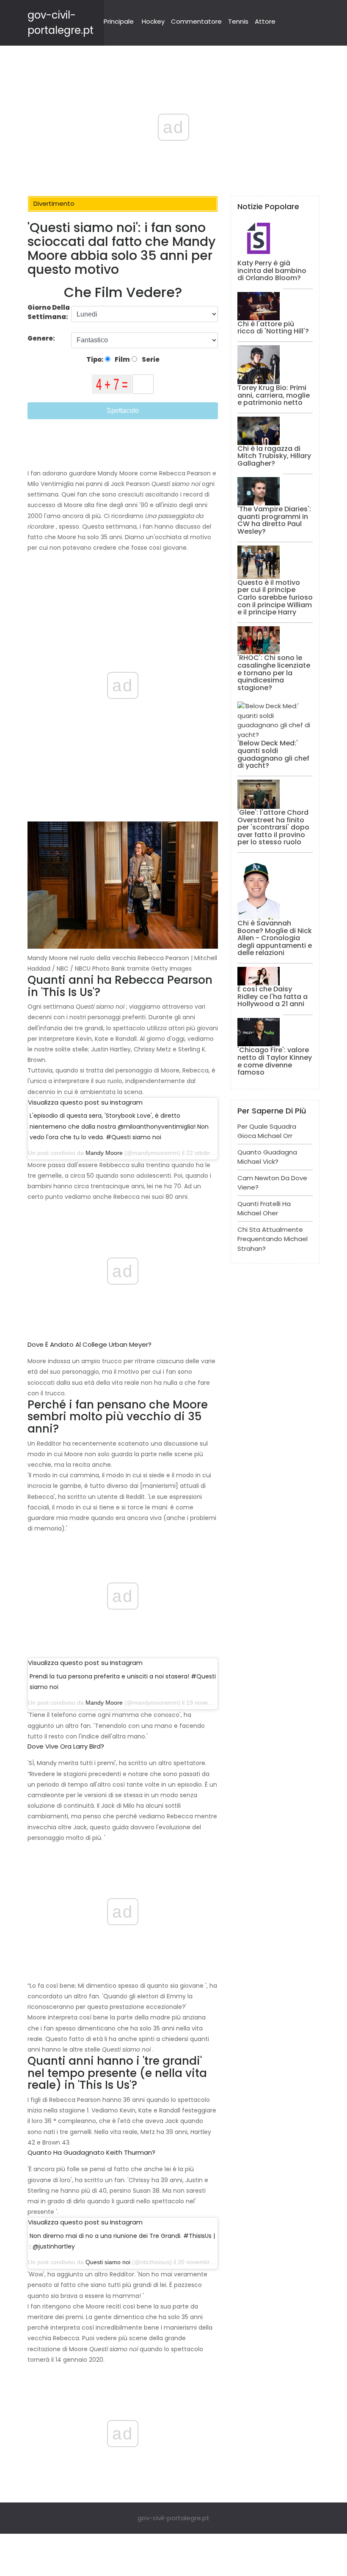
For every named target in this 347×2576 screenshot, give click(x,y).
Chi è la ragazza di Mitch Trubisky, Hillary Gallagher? (274, 456)
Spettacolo (123, 411)
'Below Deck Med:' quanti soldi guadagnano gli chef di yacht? (273, 754)
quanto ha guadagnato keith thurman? (91, 2152)
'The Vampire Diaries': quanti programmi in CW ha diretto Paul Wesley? (274, 520)
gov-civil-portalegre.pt (173, 2518)
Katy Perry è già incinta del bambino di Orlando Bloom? (272, 270)
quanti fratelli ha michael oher (264, 1209)
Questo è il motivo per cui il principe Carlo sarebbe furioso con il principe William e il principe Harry (275, 597)
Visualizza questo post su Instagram (85, 1102)
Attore (265, 21)
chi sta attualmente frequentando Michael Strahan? (273, 1239)
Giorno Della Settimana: (49, 312)
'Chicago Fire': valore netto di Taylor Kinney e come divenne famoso (275, 1061)
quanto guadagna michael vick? (267, 1157)
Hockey (153, 21)
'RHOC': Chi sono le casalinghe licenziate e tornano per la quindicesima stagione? (274, 673)
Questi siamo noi (108, 2262)
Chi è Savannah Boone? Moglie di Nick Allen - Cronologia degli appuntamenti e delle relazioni (275, 938)
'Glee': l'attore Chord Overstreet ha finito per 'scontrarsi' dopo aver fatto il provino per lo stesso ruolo (273, 827)
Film (122, 359)
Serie (150, 359)
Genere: (42, 338)
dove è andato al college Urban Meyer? (90, 1344)
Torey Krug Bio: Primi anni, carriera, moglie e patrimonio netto (274, 395)
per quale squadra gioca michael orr (267, 1131)
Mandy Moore (104, 1153)
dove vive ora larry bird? (66, 1746)
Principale (119, 21)
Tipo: (96, 359)
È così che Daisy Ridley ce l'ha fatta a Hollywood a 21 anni (273, 996)
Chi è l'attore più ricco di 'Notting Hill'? (273, 328)
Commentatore (196, 21)
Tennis (238, 21)
